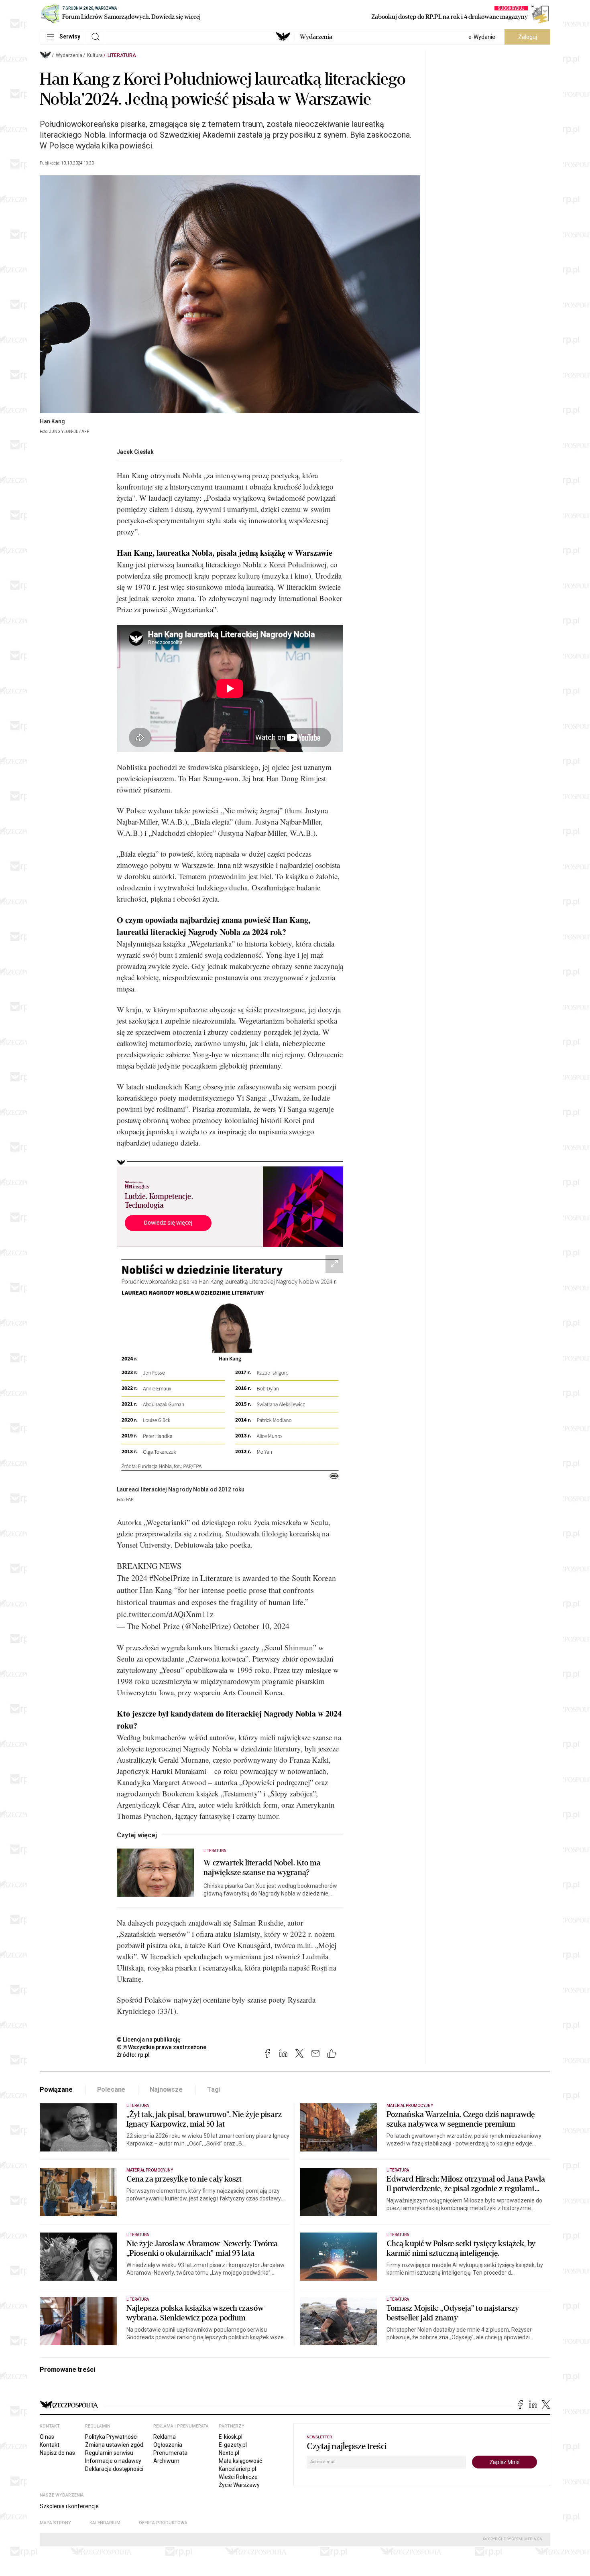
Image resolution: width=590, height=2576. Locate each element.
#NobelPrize (170, 1578)
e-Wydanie (482, 37)
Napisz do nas (57, 2453)
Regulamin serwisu (109, 2453)
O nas (47, 2437)
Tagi (214, 2089)
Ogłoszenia (168, 2445)
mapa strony (55, 2523)
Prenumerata (170, 2453)
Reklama (165, 2437)
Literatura (122, 55)
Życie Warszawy (239, 2485)
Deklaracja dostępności (114, 2469)
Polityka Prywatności (111, 2437)
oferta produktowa (163, 2523)
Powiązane (56, 2089)
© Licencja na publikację (149, 2040)
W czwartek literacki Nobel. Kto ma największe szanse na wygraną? (262, 1868)
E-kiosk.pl (231, 2437)
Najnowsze (166, 2089)
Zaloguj (528, 37)
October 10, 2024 (261, 1626)
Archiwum (166, 2461)
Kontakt (50, 2445)
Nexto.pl (229, 2453)
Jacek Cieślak (135, 452)
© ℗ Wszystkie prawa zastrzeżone (162, 2047)
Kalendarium (105, 2523)
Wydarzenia (316, 37)
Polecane (111, 2089)
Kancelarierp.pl (237, 2469)
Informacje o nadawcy (113, 2461)
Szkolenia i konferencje (69, 2506)
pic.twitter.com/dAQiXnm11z (165, 1614)
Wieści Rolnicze (238, 2477)
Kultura (95, 55)
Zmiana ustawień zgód (114, 2445)
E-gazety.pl (233, 2445)
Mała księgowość (240, 2461)
